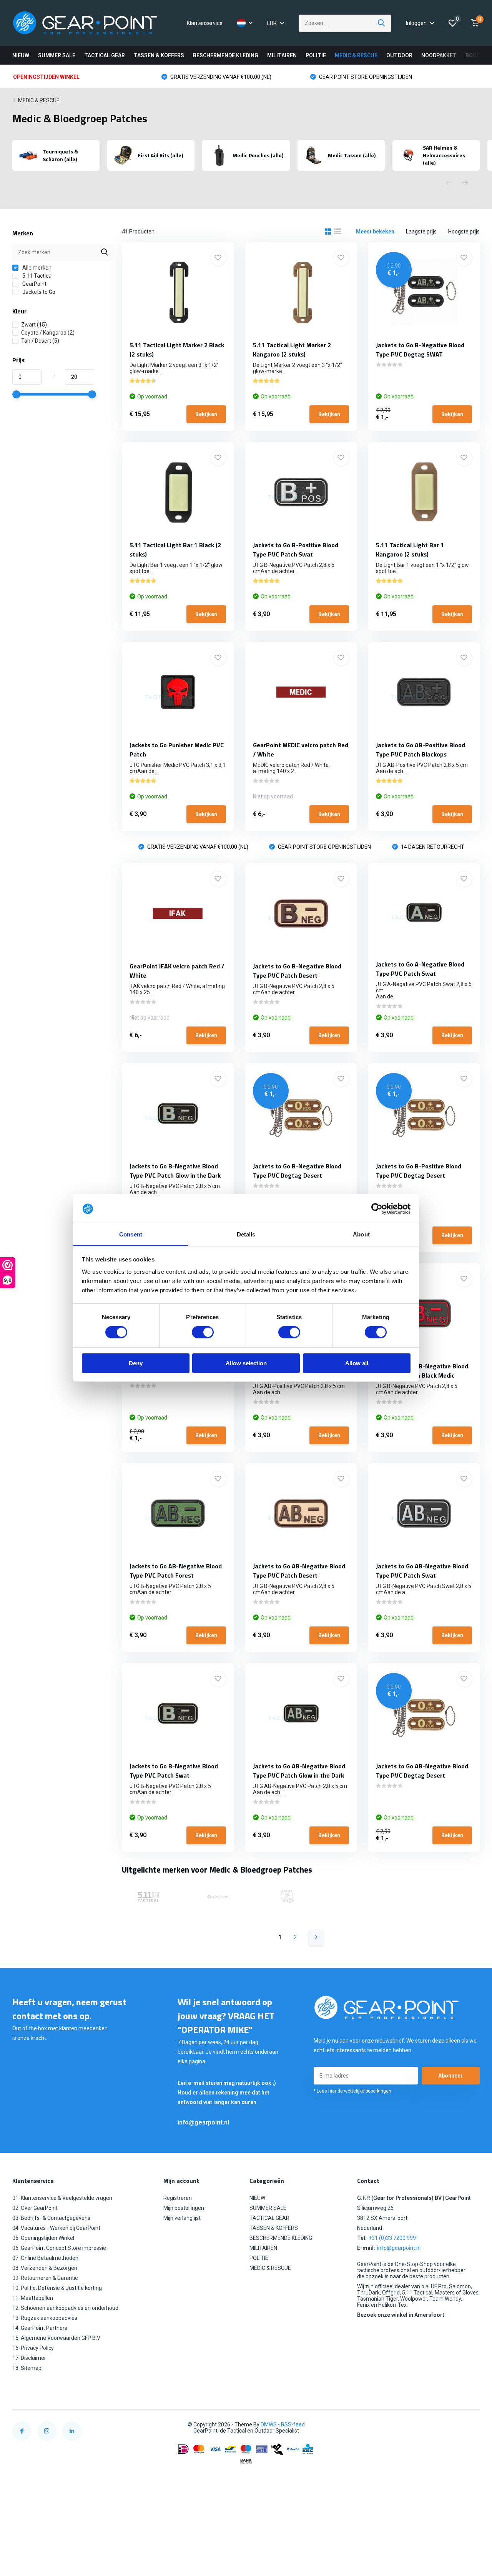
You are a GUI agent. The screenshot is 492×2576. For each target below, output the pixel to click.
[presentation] (449, 183)
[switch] (203, 1332)
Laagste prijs (421, 232)
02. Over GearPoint (35, 2208)
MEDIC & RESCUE (356, 55)
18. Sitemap (27, 2368)
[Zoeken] (382, 23)
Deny (136, 1363)
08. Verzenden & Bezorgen (45, 2268)
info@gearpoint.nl (203, 2122)
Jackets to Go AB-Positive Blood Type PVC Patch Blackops (421, 750)
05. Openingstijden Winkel (43, 2238)
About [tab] (361, 1234)
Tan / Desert (40, 341)
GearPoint (34, 284)
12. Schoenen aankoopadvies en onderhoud (65, 2308)
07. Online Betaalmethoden (45, 2258)
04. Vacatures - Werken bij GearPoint (56, 2228)
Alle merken (36, 268)
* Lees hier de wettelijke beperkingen (352, 2091)
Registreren (178, 2198)
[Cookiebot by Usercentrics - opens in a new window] (377, 1209)
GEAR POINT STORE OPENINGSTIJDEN (365, 77)
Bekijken (206, 414)
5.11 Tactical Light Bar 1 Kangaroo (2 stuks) (410, 550)
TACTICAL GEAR (105, 55)
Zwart (34, 325)
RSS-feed (293, 2424)
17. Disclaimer (29, 2358)
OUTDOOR (399, 55)
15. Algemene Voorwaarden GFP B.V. (57, 2338)
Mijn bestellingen (184, 2208)
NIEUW (21, 55)
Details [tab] (246, 1234)
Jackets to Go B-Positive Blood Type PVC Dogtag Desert (419, 1171)
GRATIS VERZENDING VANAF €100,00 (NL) (220, 77)
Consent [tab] (131, 1234)
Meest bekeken (375, 232)
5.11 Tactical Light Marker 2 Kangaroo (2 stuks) (292, 350)
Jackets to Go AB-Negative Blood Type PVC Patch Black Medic (422, 1371)
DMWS (269, 2424)
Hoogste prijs (464, 232)
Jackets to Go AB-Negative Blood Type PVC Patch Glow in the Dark (299, 1771)
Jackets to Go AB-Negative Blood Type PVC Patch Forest (176, 1571)
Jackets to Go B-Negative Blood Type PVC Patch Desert (297, 971)
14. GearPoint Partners (40, 2328)
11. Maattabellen (33, 2298)
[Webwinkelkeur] (472, 2425)
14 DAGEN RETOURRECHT (432, 847)
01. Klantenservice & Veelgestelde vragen (62, 2198)
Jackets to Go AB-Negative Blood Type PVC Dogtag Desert (422, 1771)
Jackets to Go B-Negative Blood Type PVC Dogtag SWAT (420, 350)
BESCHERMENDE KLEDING (226, 55)
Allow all (357, 1363)
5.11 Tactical (37, 276)
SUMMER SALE (57, 55)
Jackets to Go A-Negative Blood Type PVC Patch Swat (420, 969)
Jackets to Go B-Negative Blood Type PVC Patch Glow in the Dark (175, 1171)
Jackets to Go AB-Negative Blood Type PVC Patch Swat (422, 1571)
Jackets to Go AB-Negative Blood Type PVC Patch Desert (299, 1571)
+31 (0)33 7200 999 (392, 2238)
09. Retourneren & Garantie (45, 2278)
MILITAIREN (282, 55)
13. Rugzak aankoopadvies (45, 2318)
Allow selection (246, 1363)
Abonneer (450, 2076)
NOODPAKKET (439, 55)
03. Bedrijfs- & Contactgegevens (51, 2218)
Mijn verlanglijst (182, 2218)
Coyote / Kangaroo (48, 333)
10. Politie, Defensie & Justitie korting (57, 2288)
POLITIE (316, 55)
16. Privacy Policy (33, 2348)
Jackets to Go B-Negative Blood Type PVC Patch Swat (174, 1771)
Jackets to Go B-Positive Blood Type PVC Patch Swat (296, 550)
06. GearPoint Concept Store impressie (59, 2248)
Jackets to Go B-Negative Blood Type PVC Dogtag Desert (297, 1171)
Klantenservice (205, 23)
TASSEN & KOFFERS (159, 55)
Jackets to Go (38, 292)
